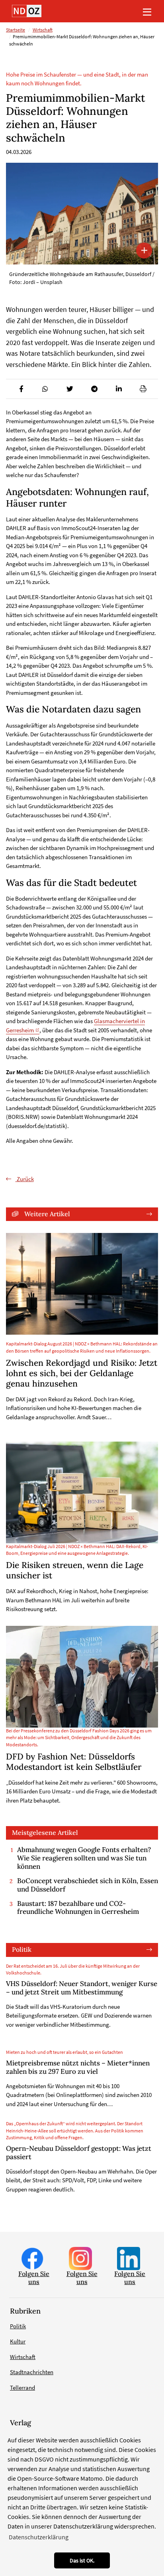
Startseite (16, 30)
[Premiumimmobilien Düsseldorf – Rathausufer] (82, 214)
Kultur (18, 2341)
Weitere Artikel (47, 1214)
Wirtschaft (43, 30)
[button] (21, 389)
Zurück (25, 1179)
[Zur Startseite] (27, 11)
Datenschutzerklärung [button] (39, 2537)
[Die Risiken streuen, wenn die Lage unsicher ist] (82, 1492)
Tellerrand (22, 2388)
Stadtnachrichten (32, 2372)
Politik (22, 1949)
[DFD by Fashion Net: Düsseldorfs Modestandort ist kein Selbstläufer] (82, 1677)
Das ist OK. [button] (82, 2560)
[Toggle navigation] (147, 11)
